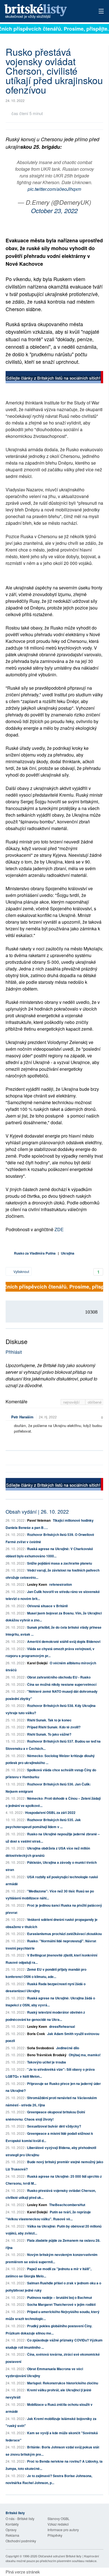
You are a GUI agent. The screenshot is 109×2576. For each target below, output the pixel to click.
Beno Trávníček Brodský (47, 2055)
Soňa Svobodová (41, 2048)
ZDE (59, 1229)
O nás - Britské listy (20, 2518)
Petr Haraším (22, 1417)
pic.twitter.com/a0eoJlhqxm (54, 189)
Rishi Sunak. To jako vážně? (49, 1734)
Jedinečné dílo (68, 2048)
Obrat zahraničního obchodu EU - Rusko (59, 1677)
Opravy (11, 2530)
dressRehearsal (62, 2026)
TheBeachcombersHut (67, 2205)
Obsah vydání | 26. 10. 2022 (37, 1511)
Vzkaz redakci (58, 2524)
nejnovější (72, 1402)
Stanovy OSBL (59, 2518)
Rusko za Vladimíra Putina (35, 1253)
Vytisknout (21, 1271)
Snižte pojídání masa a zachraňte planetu (60, 1563)
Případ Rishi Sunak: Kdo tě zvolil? (54, 1727)
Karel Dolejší (37, 1663)
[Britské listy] (54, 378)
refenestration (61, 1584)
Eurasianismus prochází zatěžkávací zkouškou (64, 1934)
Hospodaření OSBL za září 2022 (50, 1813)
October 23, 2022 (54, 210)
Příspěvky (55, 2535)
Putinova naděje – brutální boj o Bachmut (60, 2297)
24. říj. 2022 (48, 1417)
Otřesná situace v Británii (47, 1606)
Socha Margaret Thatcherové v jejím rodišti (61, 2304)
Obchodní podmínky (21, 2541)
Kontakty (12, 2524)
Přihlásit (14, 1352)
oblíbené (95, 1402)
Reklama (12, 2535)
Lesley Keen (37, 1584)
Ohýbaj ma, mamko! (85, 2055)
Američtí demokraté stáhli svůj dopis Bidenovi (64, 1641)
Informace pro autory (63, 2530)
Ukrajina (68, 1253)
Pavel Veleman (39, 1520)
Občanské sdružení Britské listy (60, 2556)
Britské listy (45, 12)
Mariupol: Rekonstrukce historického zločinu (63, 2383)
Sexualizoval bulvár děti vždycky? (54, 2126)
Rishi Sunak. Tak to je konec (49, 1720)
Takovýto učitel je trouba (47, 2062)
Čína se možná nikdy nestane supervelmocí (62, 1684)
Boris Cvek (36, 2034)
